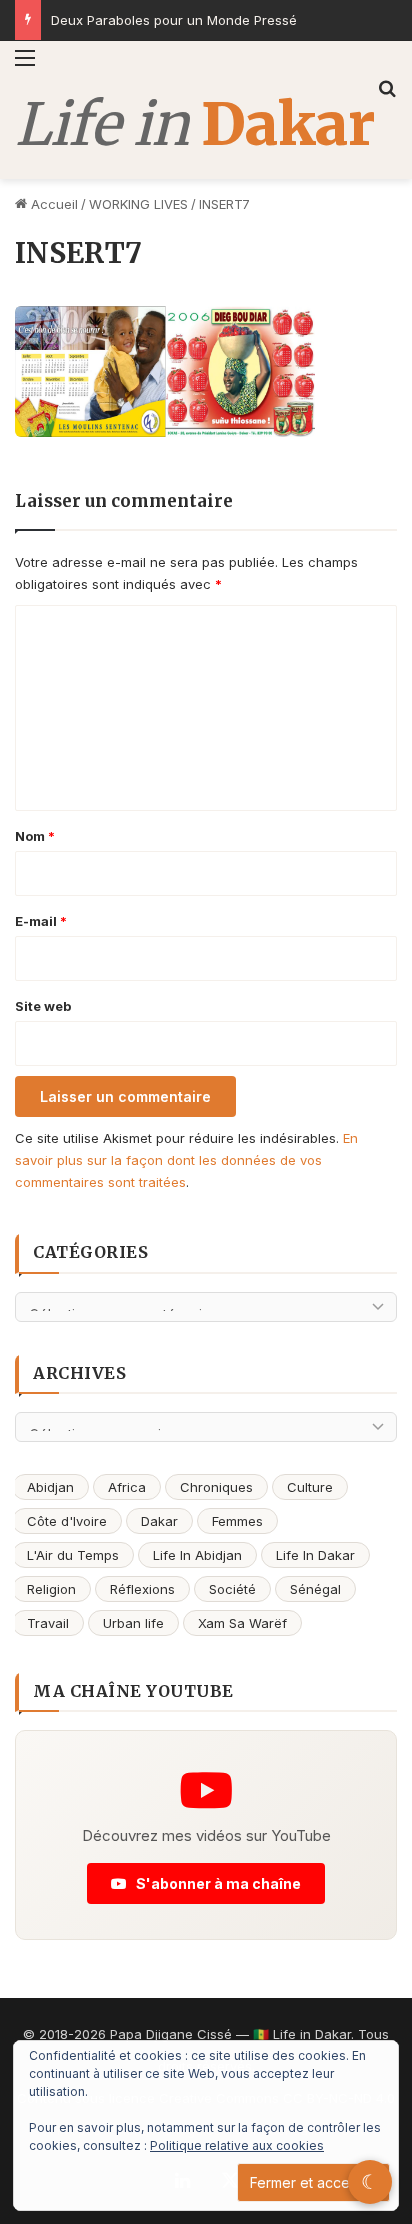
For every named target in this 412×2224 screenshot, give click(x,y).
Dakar (159, 1521)
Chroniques (216, 1487)
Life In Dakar (315, 1555)
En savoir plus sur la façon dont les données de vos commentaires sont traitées (186, 1160)
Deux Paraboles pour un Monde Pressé (174, 20)
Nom (35, 836)
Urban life (133, 1623)
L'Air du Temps (73, 1555)
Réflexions (142, 1589)
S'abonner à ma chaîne (217, 1883)
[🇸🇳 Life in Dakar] (194, 125)
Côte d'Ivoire (67, 1521)
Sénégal (315, 1589)
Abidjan (50, 1487)
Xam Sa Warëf (242, 1623)
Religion (51, 1589)
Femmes (237, 1521)
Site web (43, 1006)
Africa (127, 1487)
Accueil (52, 204)
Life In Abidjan (197, 1555)
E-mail (41, 921)
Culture (310, 1487)
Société (232, 1589)
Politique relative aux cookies (237, 2145)
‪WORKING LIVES (138, 204)
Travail (48, 1623)
